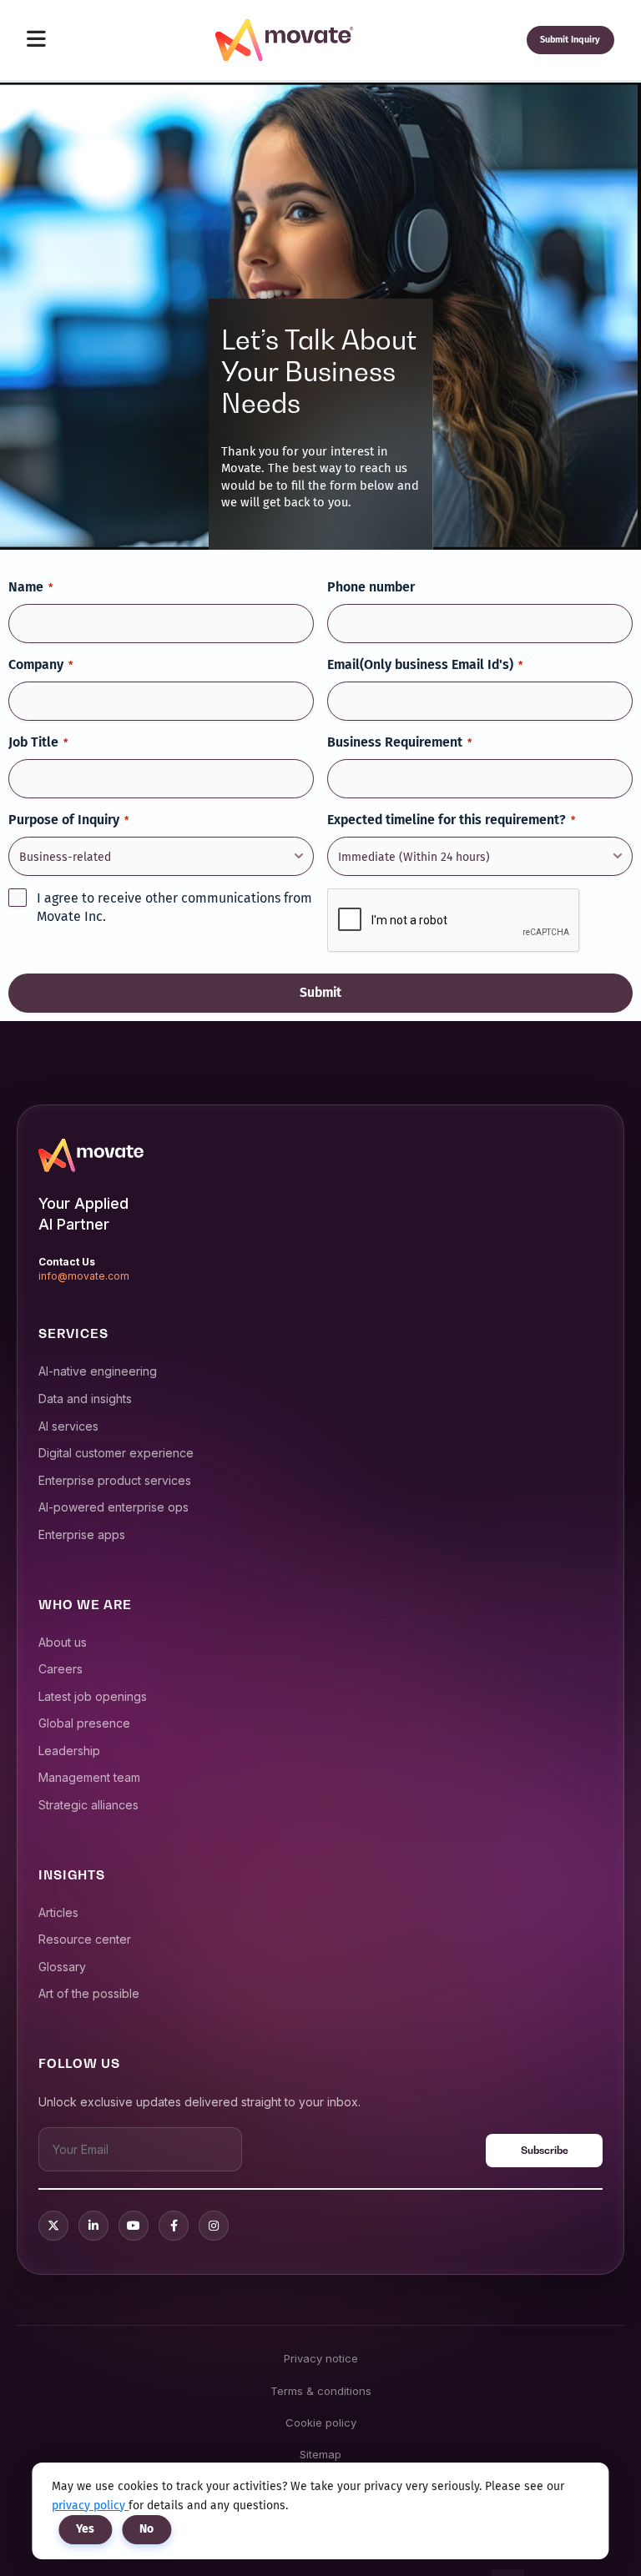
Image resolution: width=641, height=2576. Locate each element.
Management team (89, 1777)
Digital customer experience (116, 1453)
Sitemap (320, 2454)
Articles (58, 1912)
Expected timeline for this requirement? (451, 820)
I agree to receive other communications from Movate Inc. (174, 908)
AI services (68, 1426)
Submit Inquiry (570, 40)
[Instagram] (214, 2226)
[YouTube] (134, 2226)
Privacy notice (321, 2358)
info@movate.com (84, 1276)
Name (30, 587)
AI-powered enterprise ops (114, 1507)
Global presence (84, 1723)
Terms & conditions (321, 2391)
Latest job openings (93, 1696)
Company (40, 664)
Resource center (85, 1939)
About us (63, 1642)
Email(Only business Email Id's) (425, 664)
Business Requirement (399, 742)
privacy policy (90, 2506)
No (146, 2529)
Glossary (62, 1967)
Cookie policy (321, 2423)
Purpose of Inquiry (68, 820)
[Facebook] (174, 2226)
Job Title (38, 742)
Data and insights (85, 1399)
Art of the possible (89, 1993)
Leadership (69, 1751)
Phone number (371, 587)
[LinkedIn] (93, 2226)
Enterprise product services (115, 1480)
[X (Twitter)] (53, 2226)
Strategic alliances (88, 1805)
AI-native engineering (98, 1371)
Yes (85, 2529)
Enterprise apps (82, 1535)
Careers (61, 1669)
